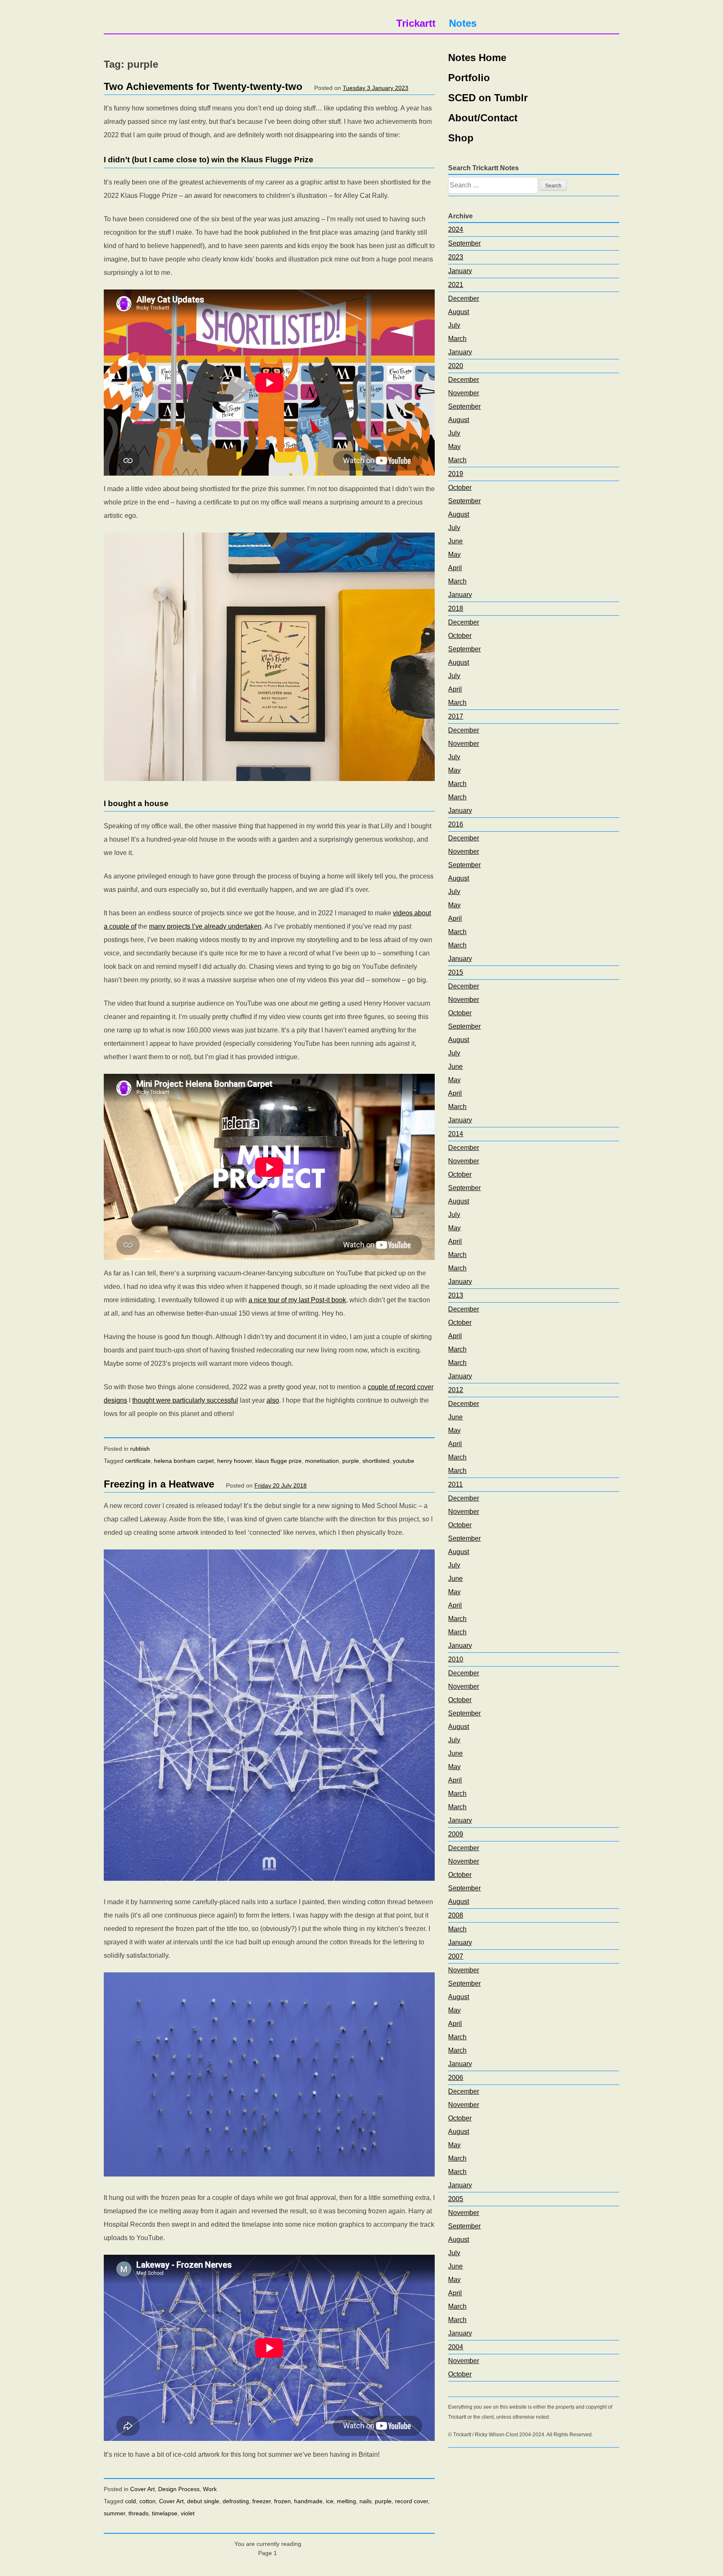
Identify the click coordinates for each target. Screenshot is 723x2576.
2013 (456, 1295)
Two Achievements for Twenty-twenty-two (203, 86)
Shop (461, 138)
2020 (456, 366)
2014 (456, 1134)
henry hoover (235, 1461)
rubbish (140, 1449)
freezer (262, 2501)
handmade (308, 2501)
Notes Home (477, 58)
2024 (456, 229)
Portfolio (469, 78)
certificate (138, 1461)
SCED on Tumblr (488, 98)
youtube (404, 1461)
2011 (455, 1484)
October (460, 488)
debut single (203, 2501)
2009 (456, 1834)
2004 (456, 2347)
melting (346, 2501)
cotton (147, 2501)
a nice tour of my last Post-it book (297, 1300)
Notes (463, 23)
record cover (411, 2501)
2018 (456, 608)
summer (114, 2513)
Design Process (179, 2489)
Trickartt (416, 23)
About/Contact (483, 118)
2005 (456, 2199)
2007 (456, 1956)
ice (330, 2501)
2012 (456, 1390)
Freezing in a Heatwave (159, 1484)
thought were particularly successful (185, 1400)
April (455, 568)
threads (138, 2513)
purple (351, 1461)
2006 (456, 2078)
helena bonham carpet (184, 1461)
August (459, 312)
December (464, 298)
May (454, 447)
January (460, 271)
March (457, 339)
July (454, 325)
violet (188, 2513)
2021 (456, 285)
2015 (456, 972)
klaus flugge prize (278, 1461)
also (273, 1400)
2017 (456, 716)
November (464, 393)
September (464, 243)
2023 (456, 257)
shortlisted (376, 1461)
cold (131, 2501)
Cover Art (142, 2489)
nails (365, 2501)
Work (210, 2489)
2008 (456, 1915)
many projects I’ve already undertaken (205, 926)
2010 (456, 1659)
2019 (456, 474)
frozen (282, 2501)
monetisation (322, 1461)
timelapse (165, 2513)
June (455, 541)
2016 (456, 824)
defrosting (236, 2501)
